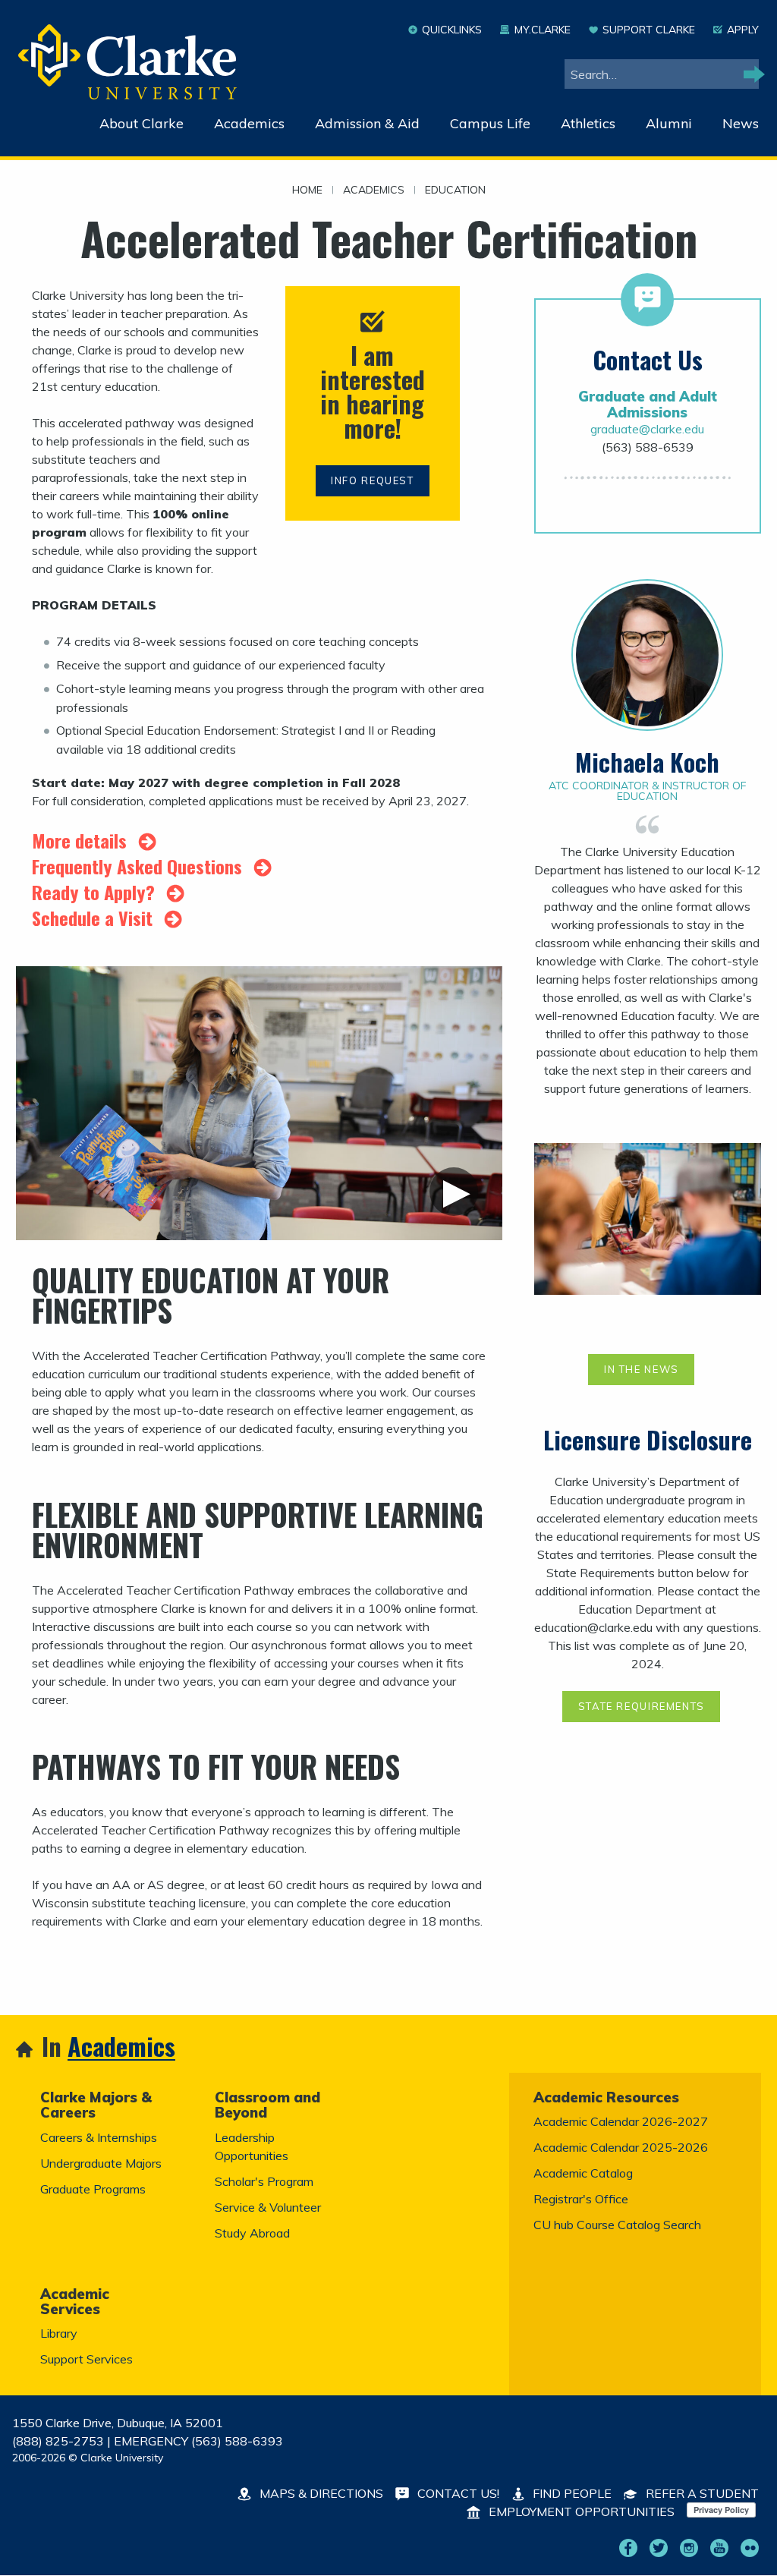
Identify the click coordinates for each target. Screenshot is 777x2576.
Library (59, 2333)
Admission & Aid (367, 123)
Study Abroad (252, 2233)
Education (455, 191)
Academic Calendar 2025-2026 (621, 2147)
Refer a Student (701, 2493)
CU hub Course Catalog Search (617, 2225)
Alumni (669, 123)
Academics (249, 123)
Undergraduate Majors (101, 2163)
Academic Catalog (583, 2173)
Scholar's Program (264, 2181)
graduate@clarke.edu (647, 429)
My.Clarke (542, 30)
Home (307, 191)
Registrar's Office (581, 2199)
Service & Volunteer (268, 2207)
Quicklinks (452, 30)
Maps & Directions (320, 2493)
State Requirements (642, 1706)
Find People (571, 2493)
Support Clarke (649, 30)
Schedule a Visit (94, 918)
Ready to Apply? (96, 892)
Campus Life (490, 123)
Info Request (373, 480)
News (741, 123)
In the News (642, 1369)
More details (82, 840)
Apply (743, 30)
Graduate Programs (93, 2189)
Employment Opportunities (580, 2511)
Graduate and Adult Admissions (648, 404)
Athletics (588, 123)
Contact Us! (457, 2493)
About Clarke (142, 123)
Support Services (87, 2359)
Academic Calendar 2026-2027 (621, 2121)
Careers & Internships (99, 2137)
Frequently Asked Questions (139, 866)
